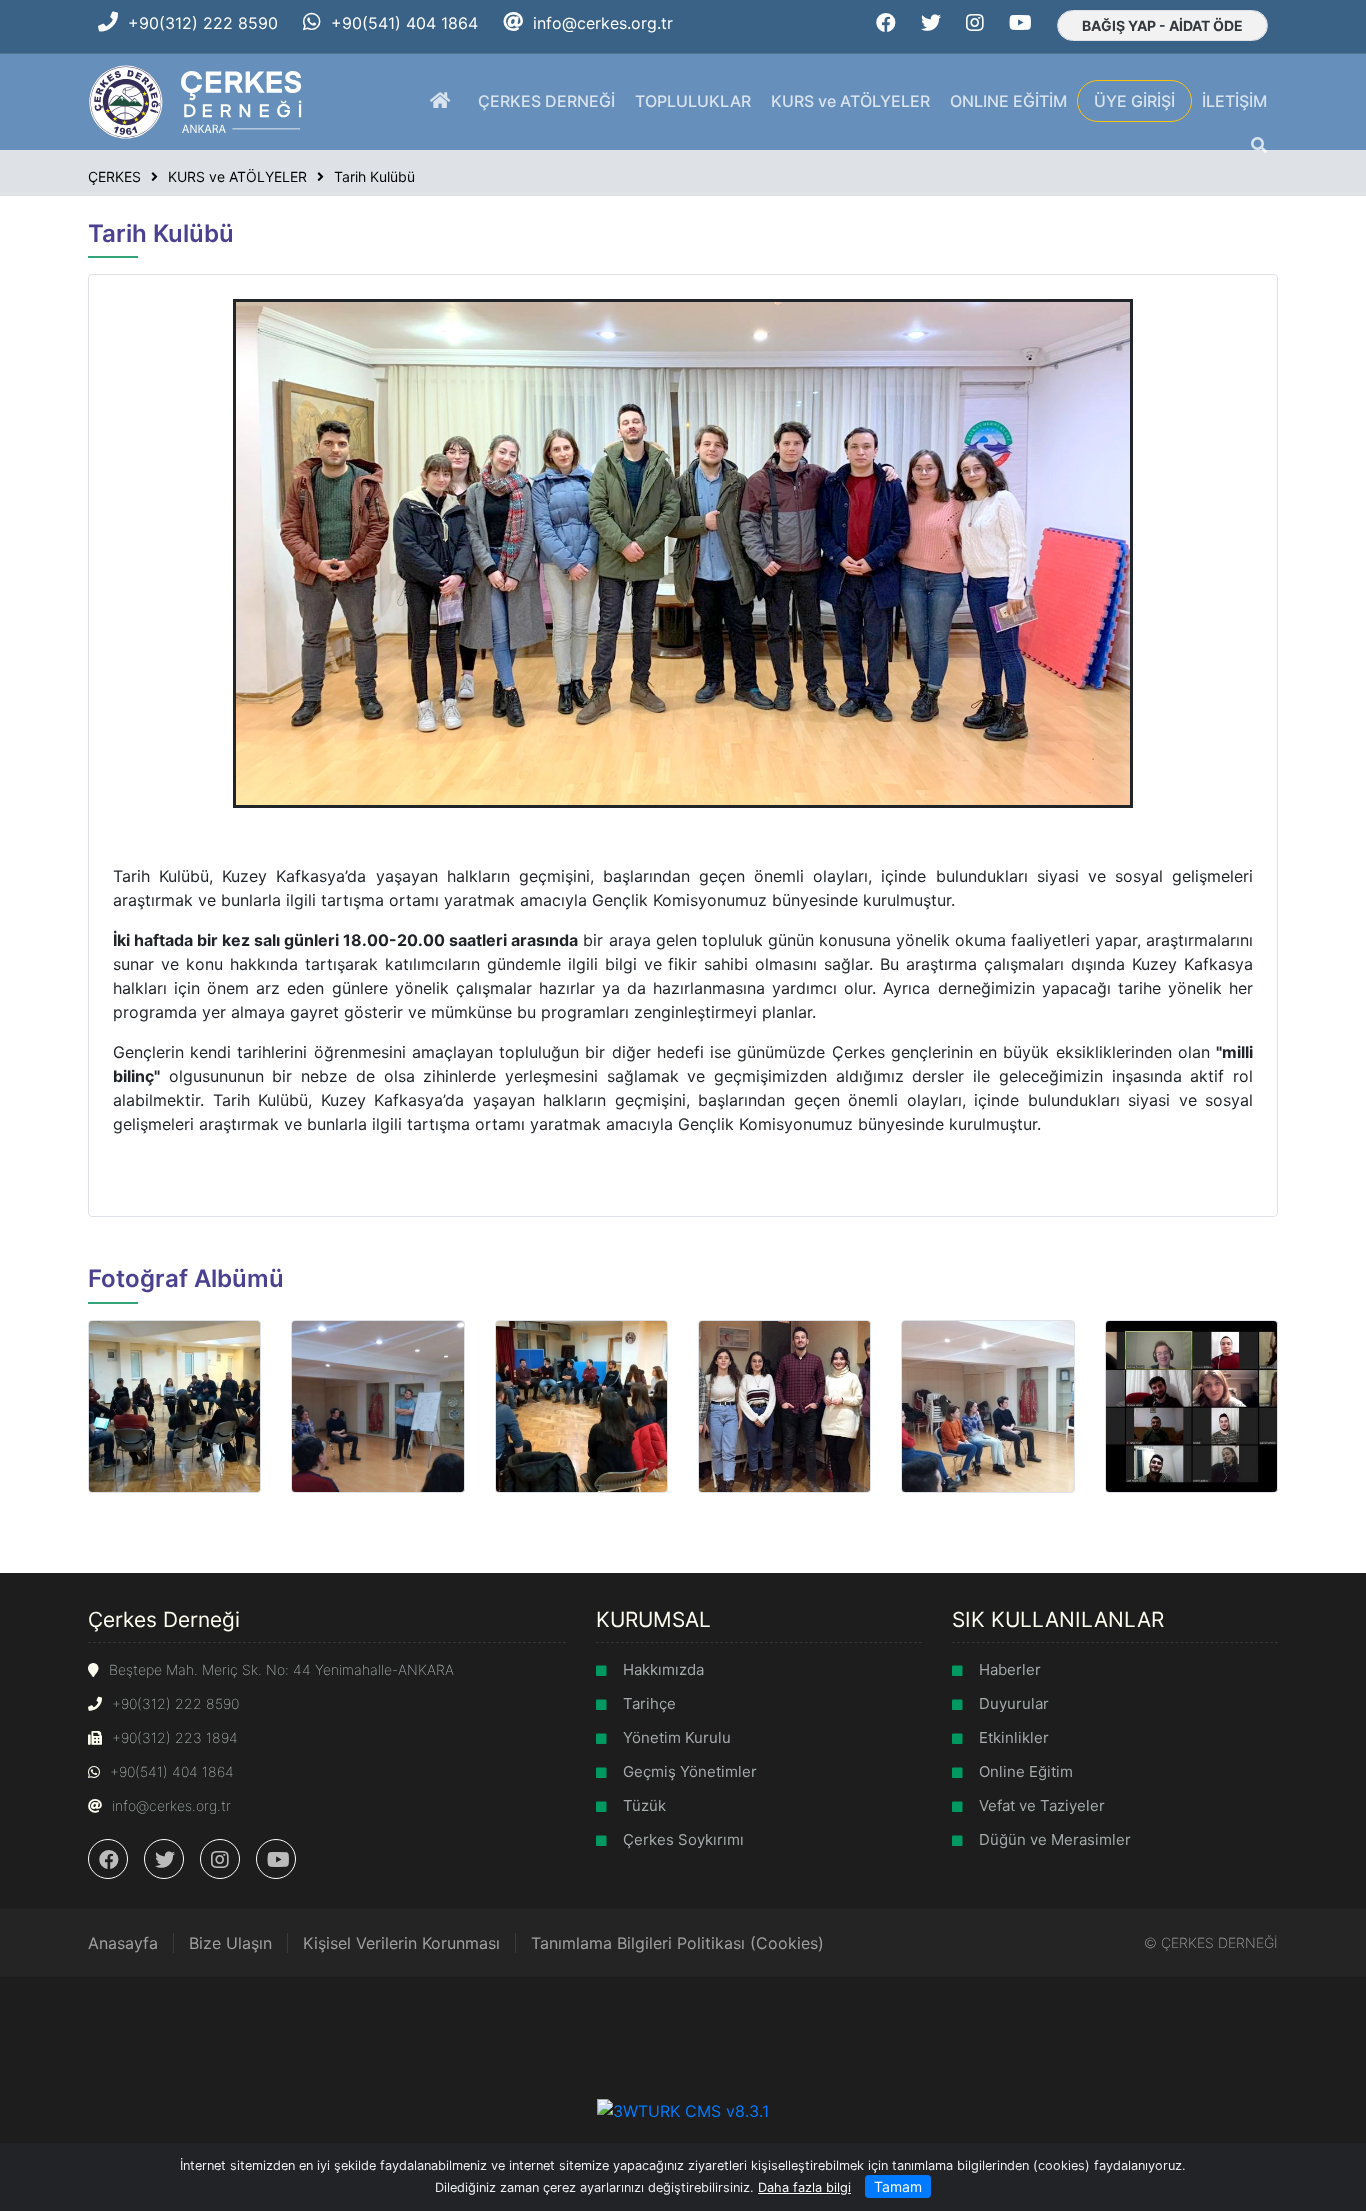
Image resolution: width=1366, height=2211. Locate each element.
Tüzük (644, 1805)
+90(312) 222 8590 (203, 23)
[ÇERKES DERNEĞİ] (197, 100)
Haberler (1010, 1669)
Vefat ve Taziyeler (1042, 1805)
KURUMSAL (653, 1619)
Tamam (898, 2186)
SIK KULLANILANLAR (1058, 1619)
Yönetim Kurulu (677, 1737)
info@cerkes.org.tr (603, 23)
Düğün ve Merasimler (1055, 1839)
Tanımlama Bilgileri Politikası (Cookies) (677, 1943)
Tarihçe (649, 1703)
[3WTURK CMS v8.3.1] (683, 2109)
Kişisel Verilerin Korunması (401, 1943)
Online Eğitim (1026, 1771)
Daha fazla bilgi (804, 2187)
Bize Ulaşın (230, 1943)
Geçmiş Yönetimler (690, 1771)
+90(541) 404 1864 (404, 23)
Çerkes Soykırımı (683, 1839)
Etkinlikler (1014, 1737)
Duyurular (1014, 1703)
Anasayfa (123, 1943)
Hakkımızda (663, 1669)
